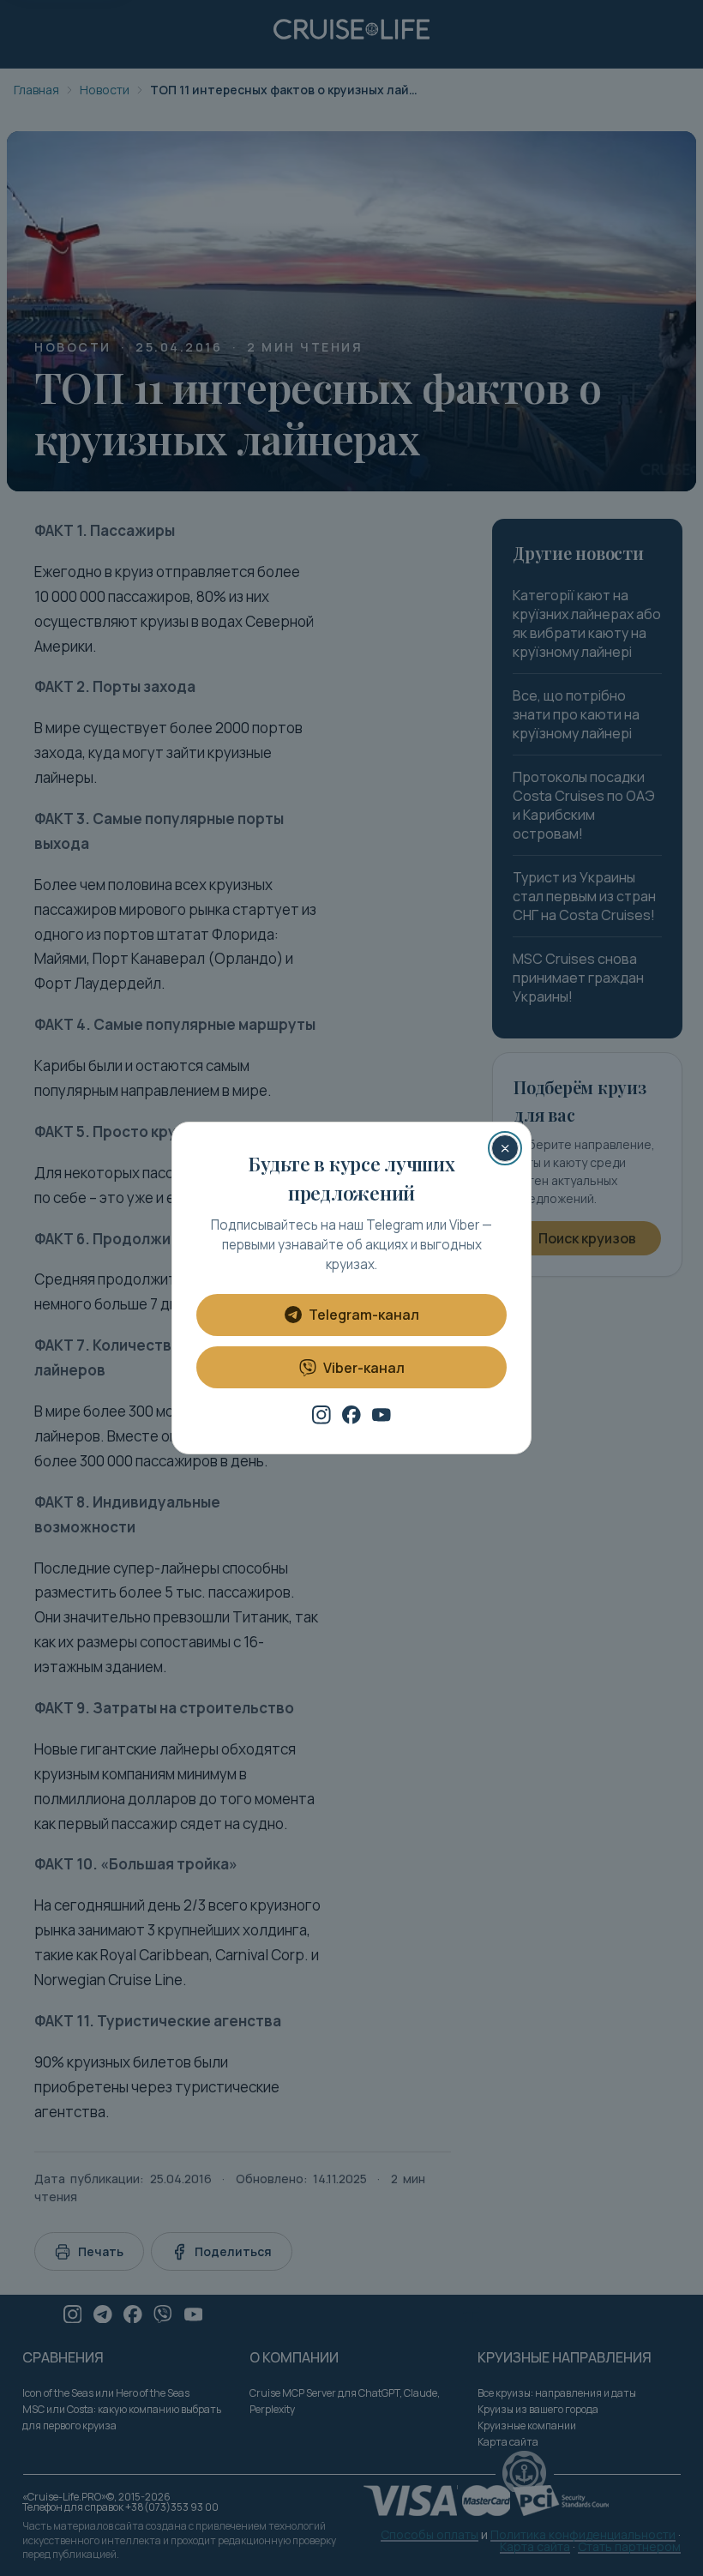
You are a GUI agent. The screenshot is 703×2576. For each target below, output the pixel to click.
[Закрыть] (505, 1148)
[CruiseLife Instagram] (321, 1415)
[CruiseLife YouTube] (382, 1415)
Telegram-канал (364, 1315)
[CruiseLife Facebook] (351, 1415)
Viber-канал (364, 1368)
